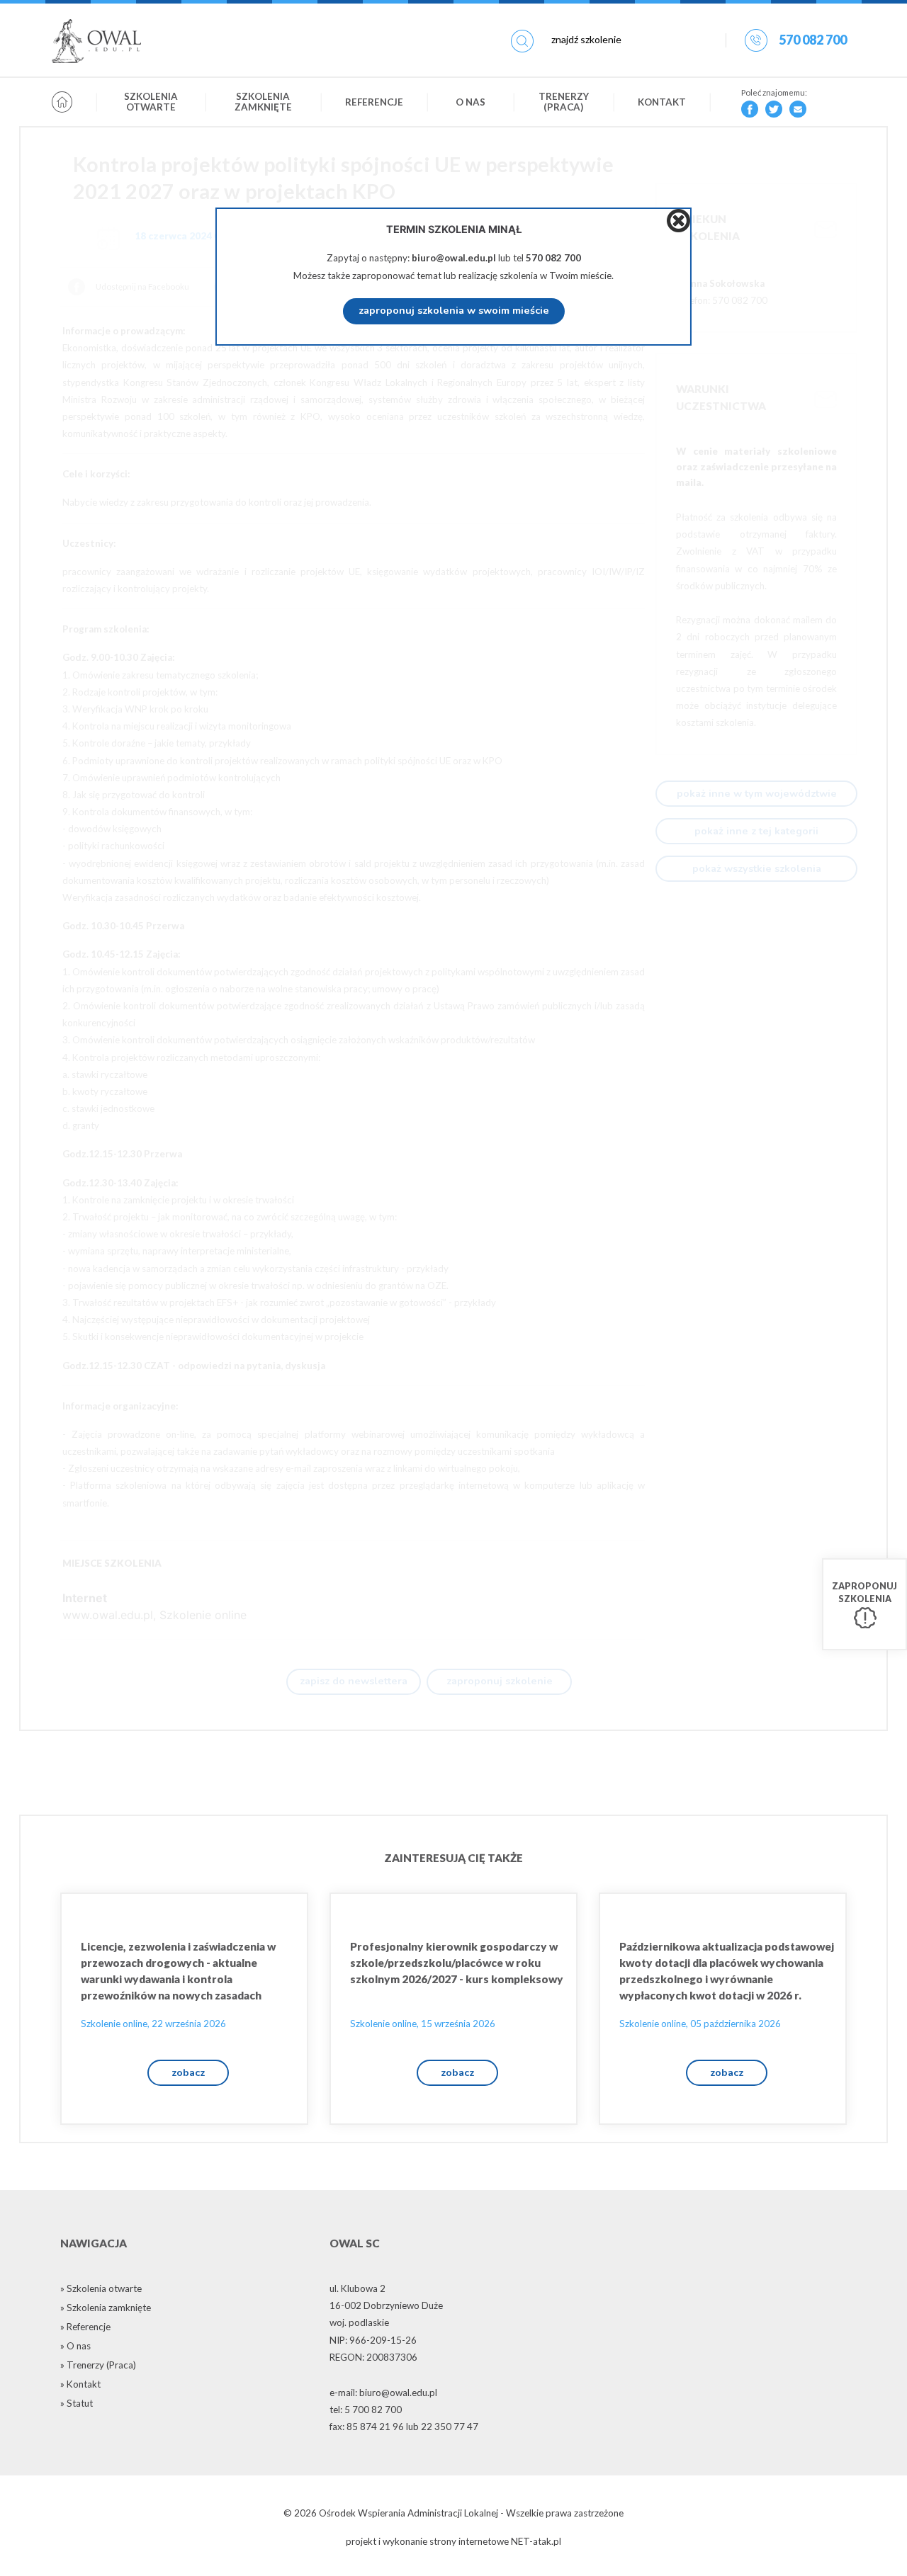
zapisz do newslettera (354, 1681)
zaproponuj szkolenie (500, 1681)
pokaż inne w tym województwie (757, 793)
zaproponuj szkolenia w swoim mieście (454, 310)
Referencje (374, 102)
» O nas (75, 2346)
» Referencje (85, 2327)
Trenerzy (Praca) (564, 102)
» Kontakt (80, 2384)
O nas (471, 102)
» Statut (77, 2403)
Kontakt (662, 102)
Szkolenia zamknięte (263, 102)
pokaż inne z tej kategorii (756, 831)
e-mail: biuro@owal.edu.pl (383, 2393)
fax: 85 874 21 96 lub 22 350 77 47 (404, 2427)
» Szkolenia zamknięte (106, 2308)
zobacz (188, 2072)
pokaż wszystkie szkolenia (757, 868)
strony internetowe (469, 2541)
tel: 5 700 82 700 (366, 2410)
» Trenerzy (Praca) (98, 2365)
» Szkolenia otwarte (101, 2288)
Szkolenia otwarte (151, 102)
